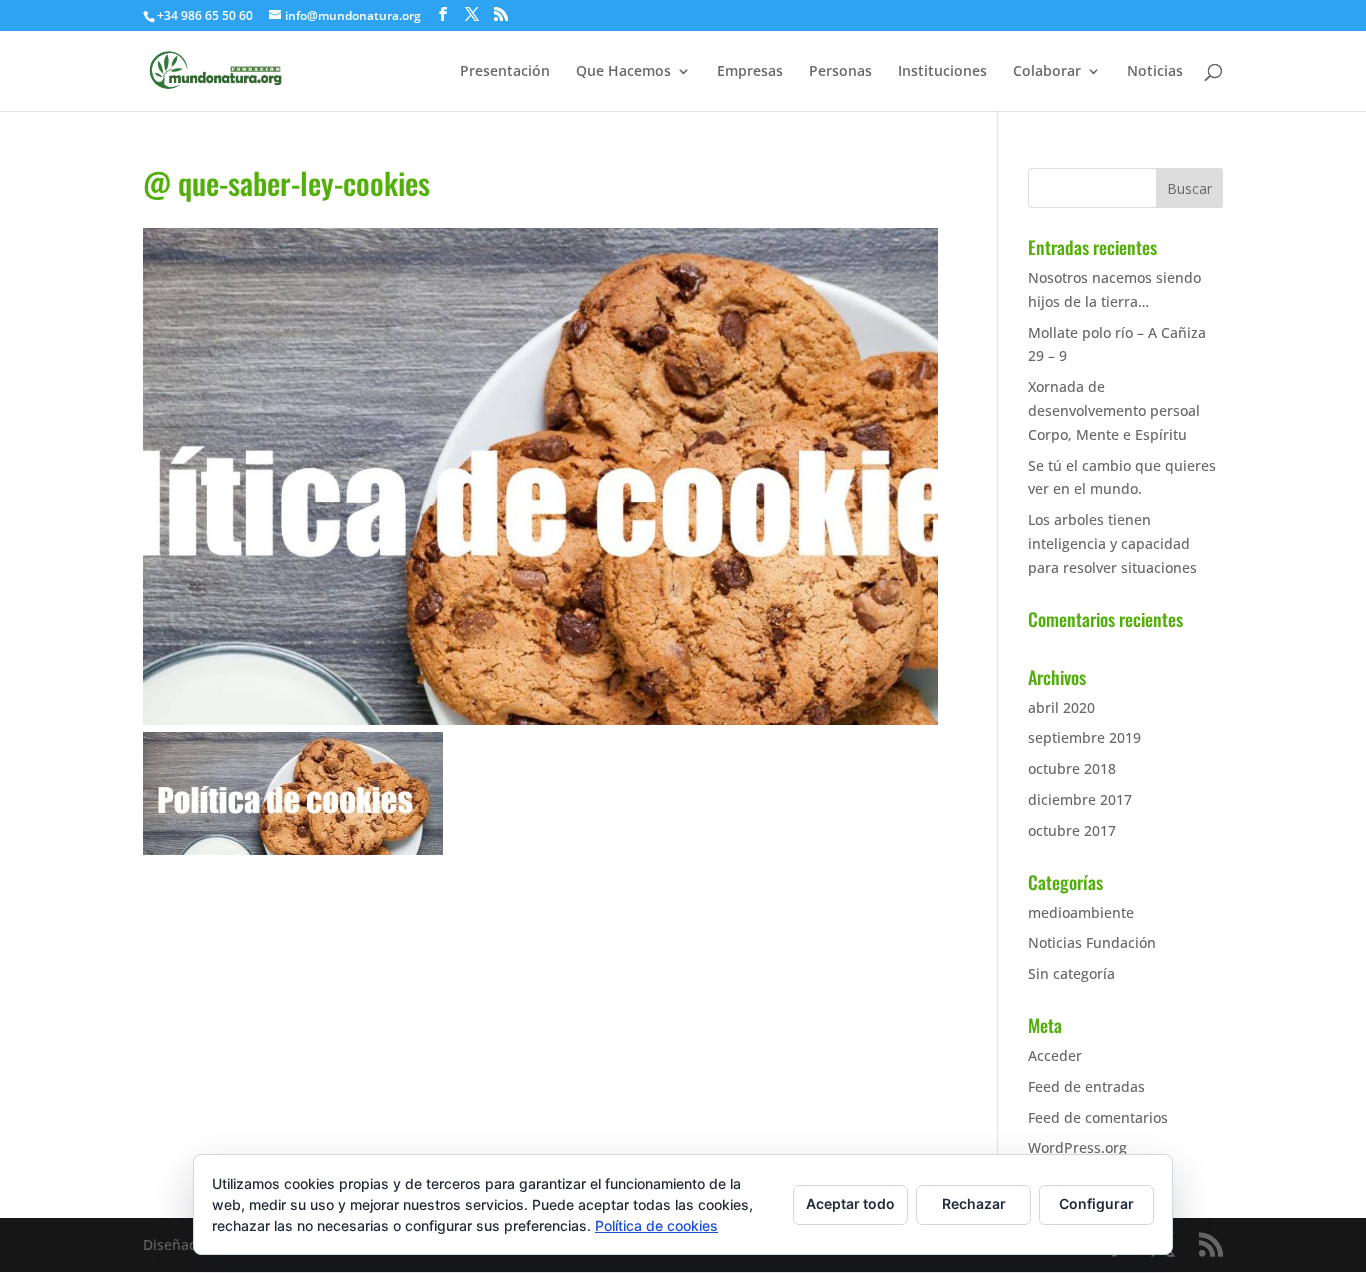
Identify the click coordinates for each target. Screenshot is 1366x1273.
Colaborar (1047, 72)
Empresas (750, 72)
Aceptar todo (850, 1203)
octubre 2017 (1072, 830)
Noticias (1155, 72)
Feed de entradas (1086, 1086)
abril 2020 (1061, 707)
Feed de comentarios (1098, 1117)
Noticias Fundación (1092, 942)
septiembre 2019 (1084, 737)
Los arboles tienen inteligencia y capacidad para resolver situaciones (1112, 543)
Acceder (1055, 1055)
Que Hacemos (623, 72)
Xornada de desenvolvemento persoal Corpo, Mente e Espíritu (1114, 410)
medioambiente (1081, 912)
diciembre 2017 (1080, 799)
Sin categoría (1071, 973)
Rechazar (974, 1203)
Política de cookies (656, 1225)
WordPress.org (1077, 1147)
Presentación (505, 72)
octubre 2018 (1072, 768)
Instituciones (942, 72)
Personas (840, 72)
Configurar (1096, 1203)
